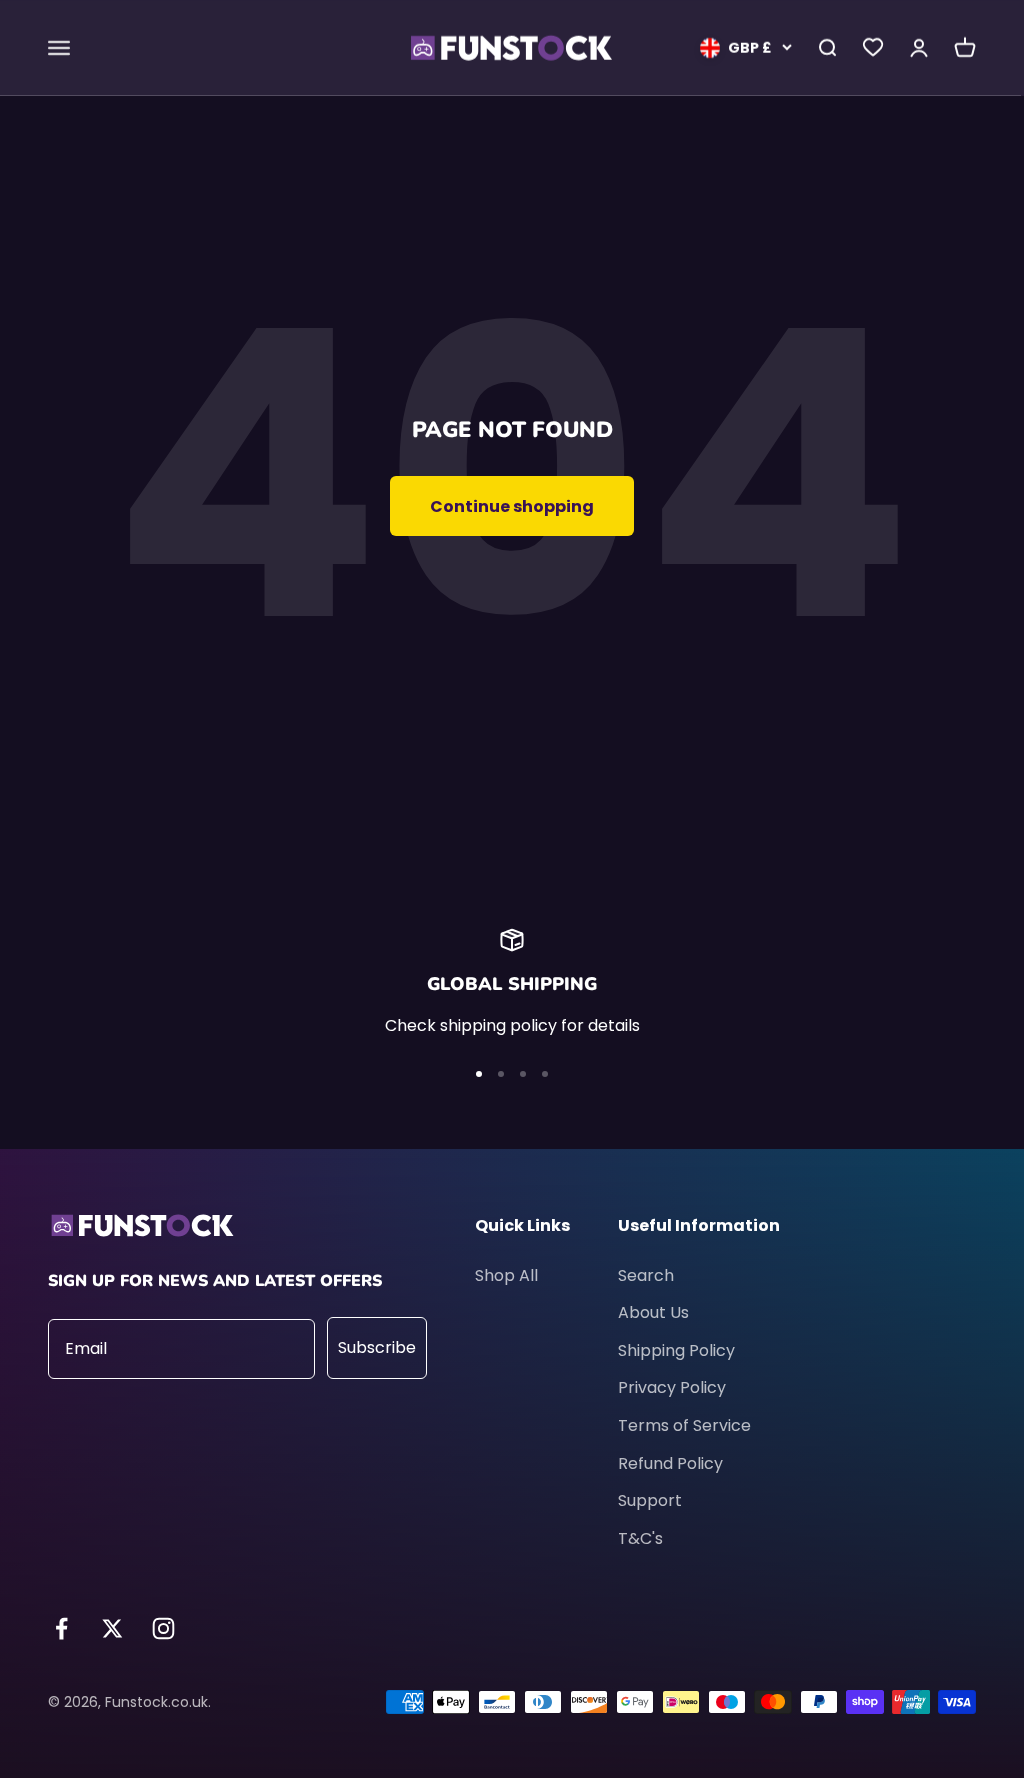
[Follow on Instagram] (163, 1628)
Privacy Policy (672, 1387)
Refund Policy (670, 1463)
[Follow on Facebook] (61, 1628)
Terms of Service (684, 1425)
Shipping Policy (676, 1350)
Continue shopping (512, 506)
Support (650, 1500)
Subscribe (377, 1347)
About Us (653, 1312)
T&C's (640, 1538)
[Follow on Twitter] (112, 1628)
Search (646, 1275)
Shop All (506, 1275)
